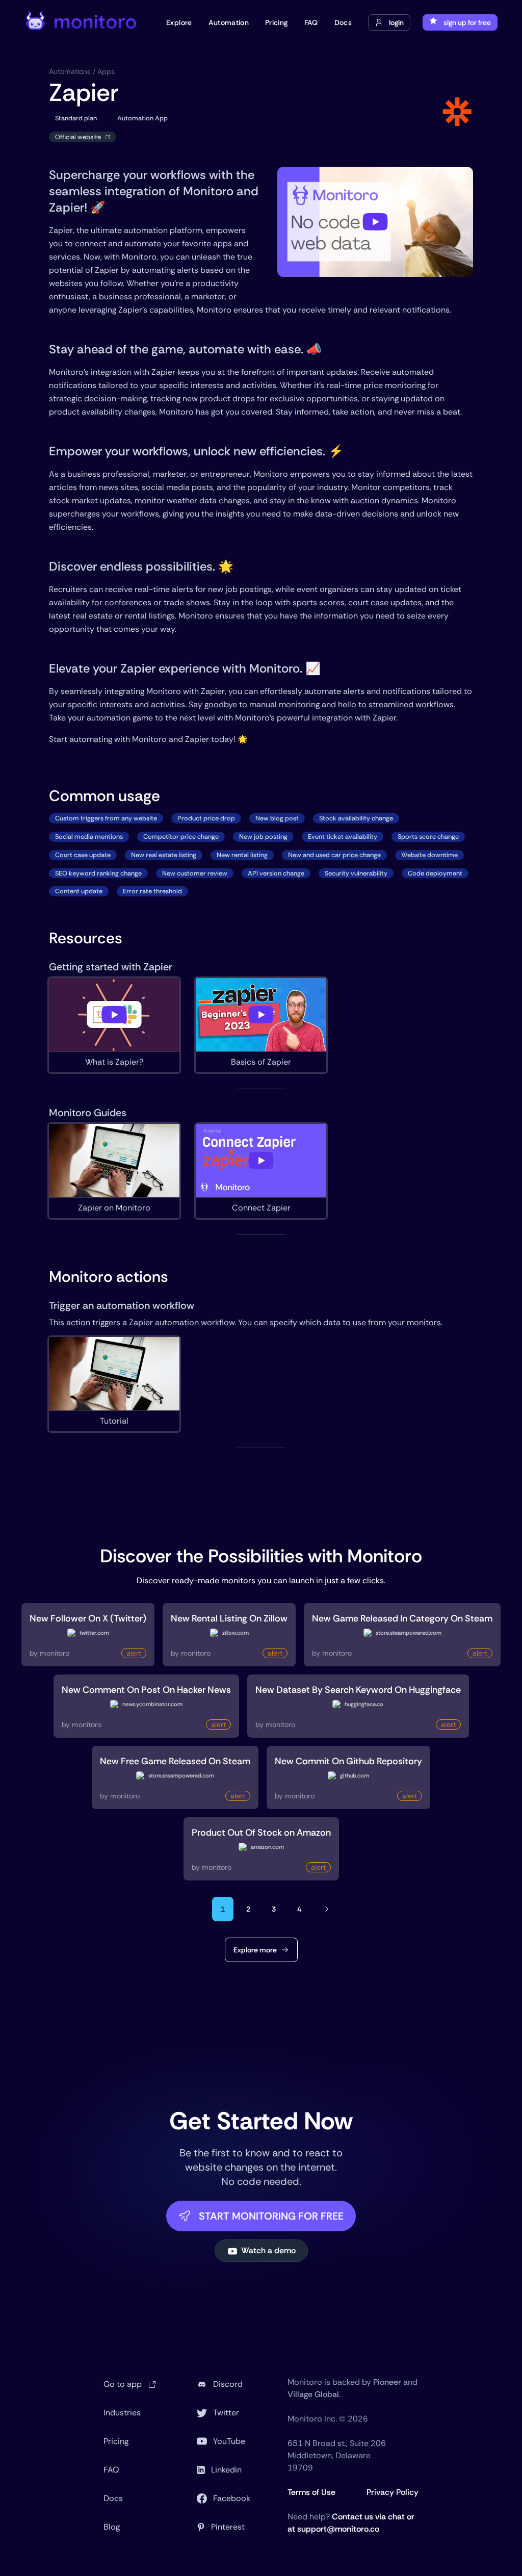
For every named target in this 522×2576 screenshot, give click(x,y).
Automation (229, 22)
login (396, 22)
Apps (106, 71)
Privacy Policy (393, 2492)
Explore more (255, 1950)
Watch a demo (268, 2250)
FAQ (111, 2470)
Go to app (124, 2384)
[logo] (82, 22)
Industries (122, 2413)
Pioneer (387, 2382)
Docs (113, 2498)
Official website (78, 137)
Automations (70, 71)
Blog (112, 2527)
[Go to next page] (327, 1909)
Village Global (313, 2394)
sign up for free (467, 22)
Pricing (116, 2441)
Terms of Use (311, 2492)
